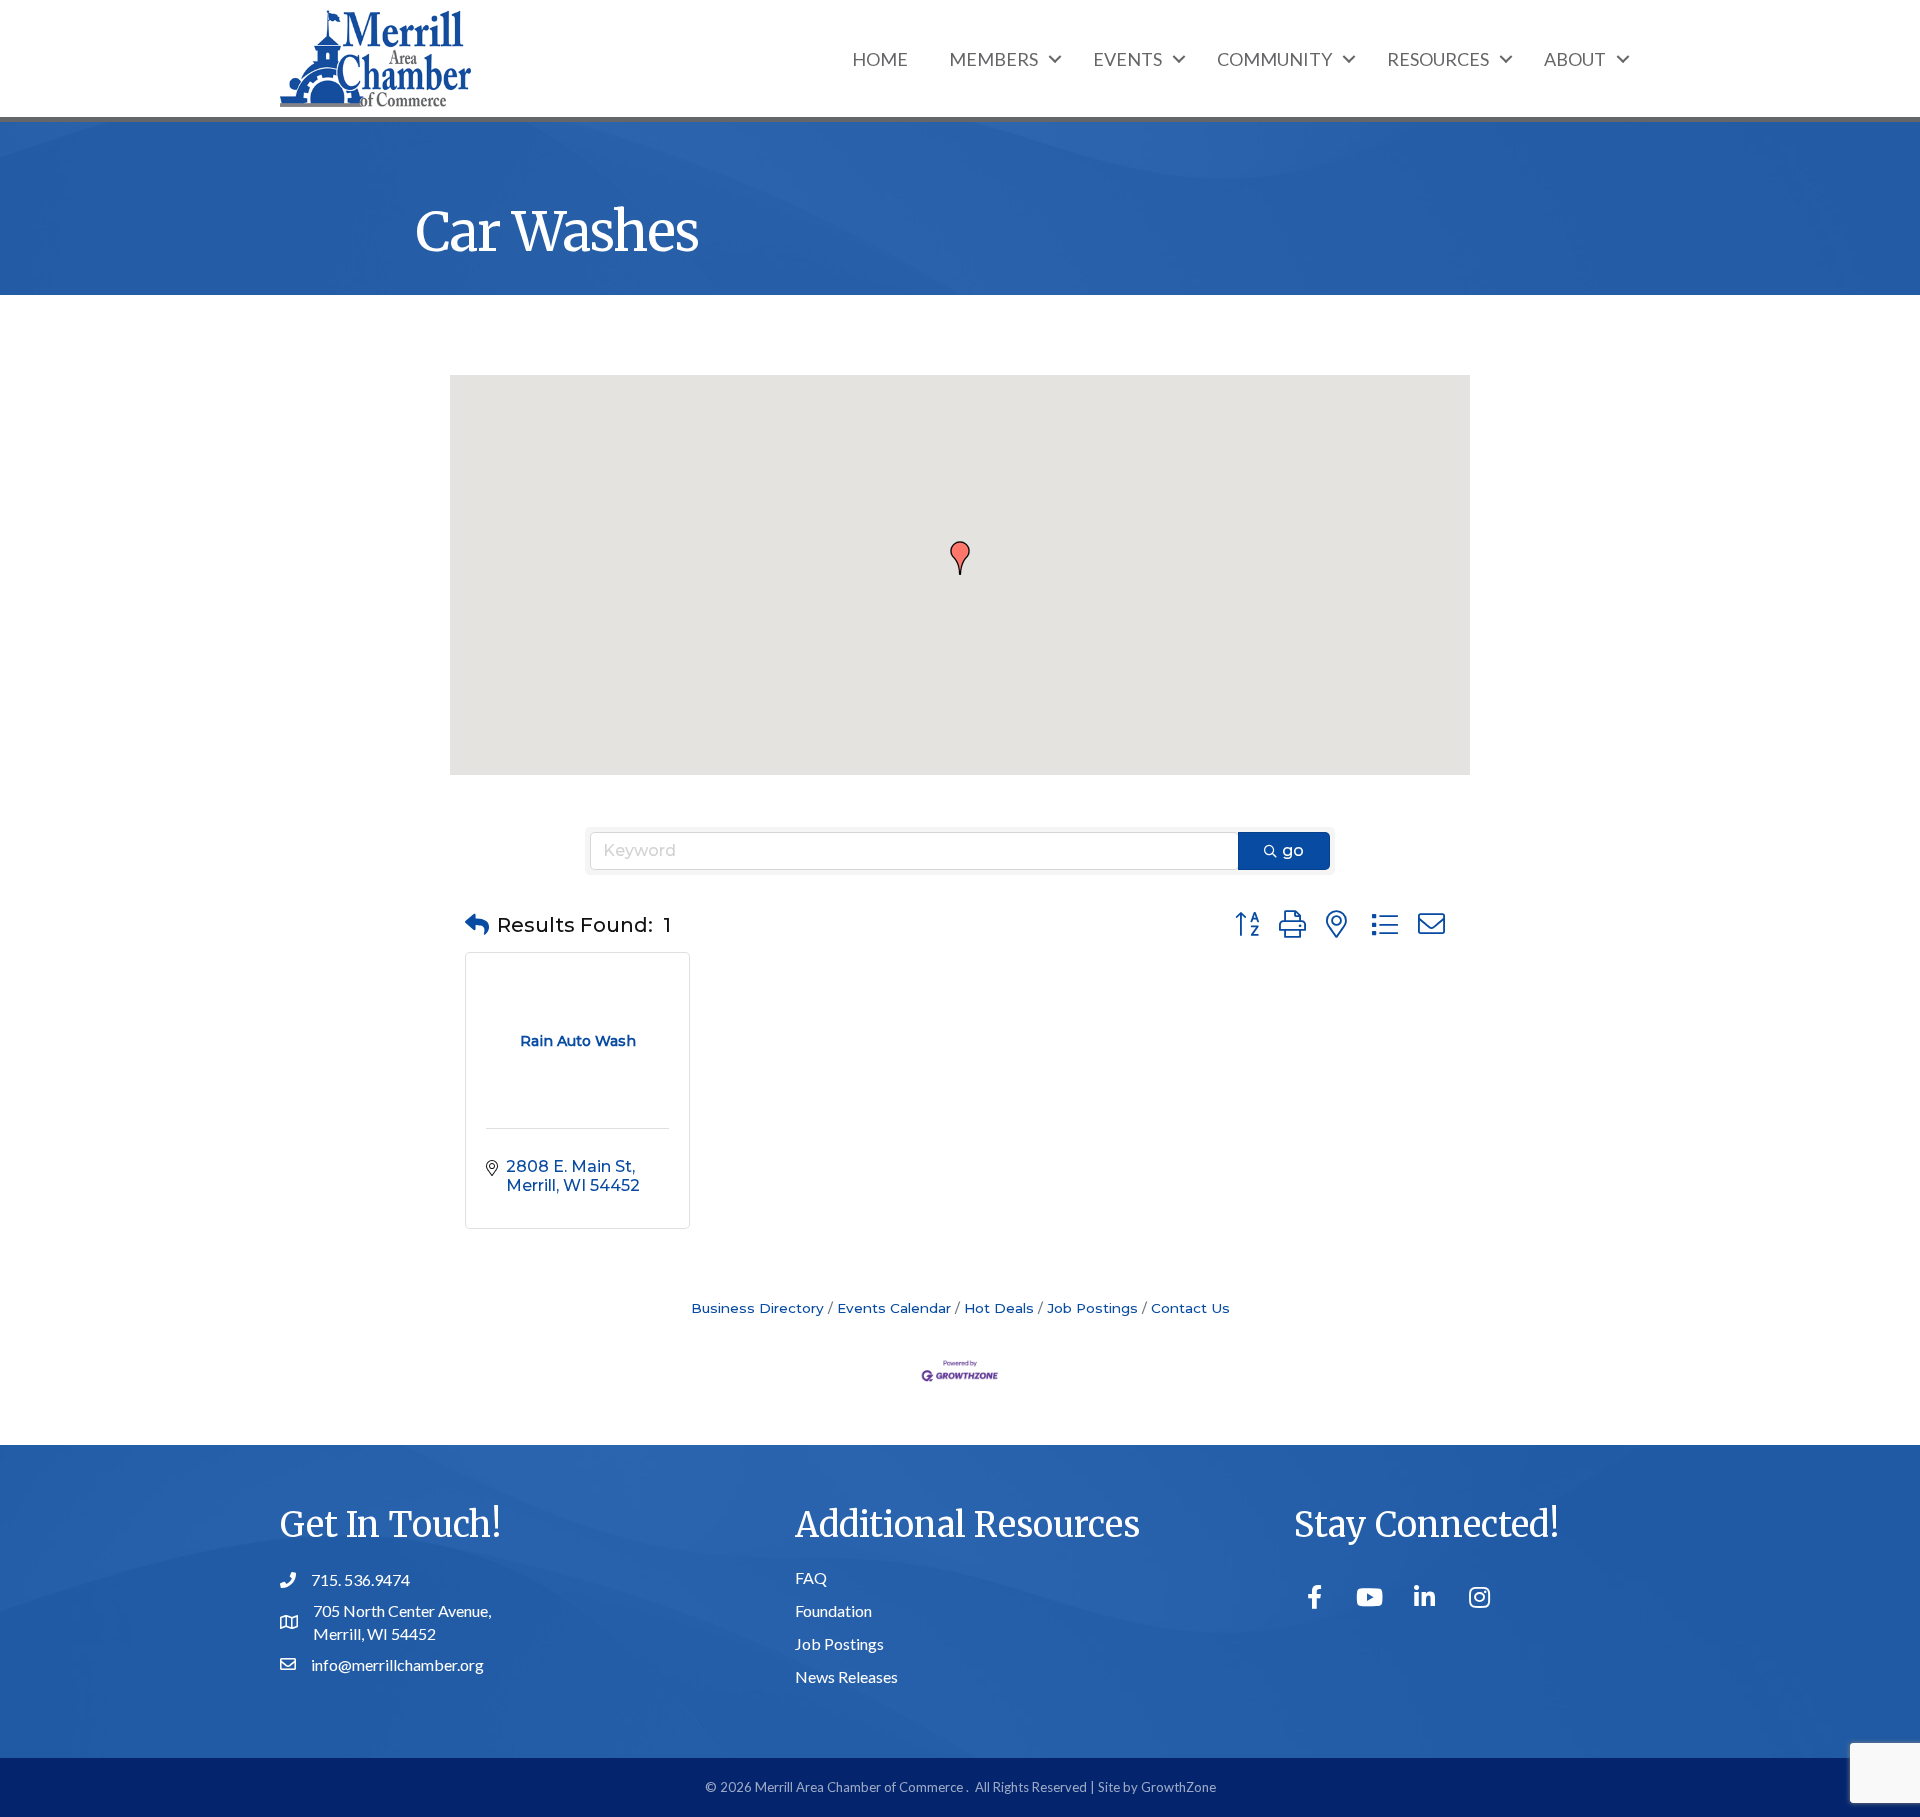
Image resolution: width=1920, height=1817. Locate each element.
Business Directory (757, 1308)
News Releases (846, 1676)
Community (1274, 59)
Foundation (833, 1610)
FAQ (811, 1577)
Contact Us (1190, 1308)
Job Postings (1092, 1308)
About (1575, 59)
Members (993, 59)
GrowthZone (1178, 1787)
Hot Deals (999, 1308)
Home (880, 59)
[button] (960, 558)
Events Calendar (894, 1308)
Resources (1438, 59)
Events (1127, 59)
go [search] (1293, 850)
